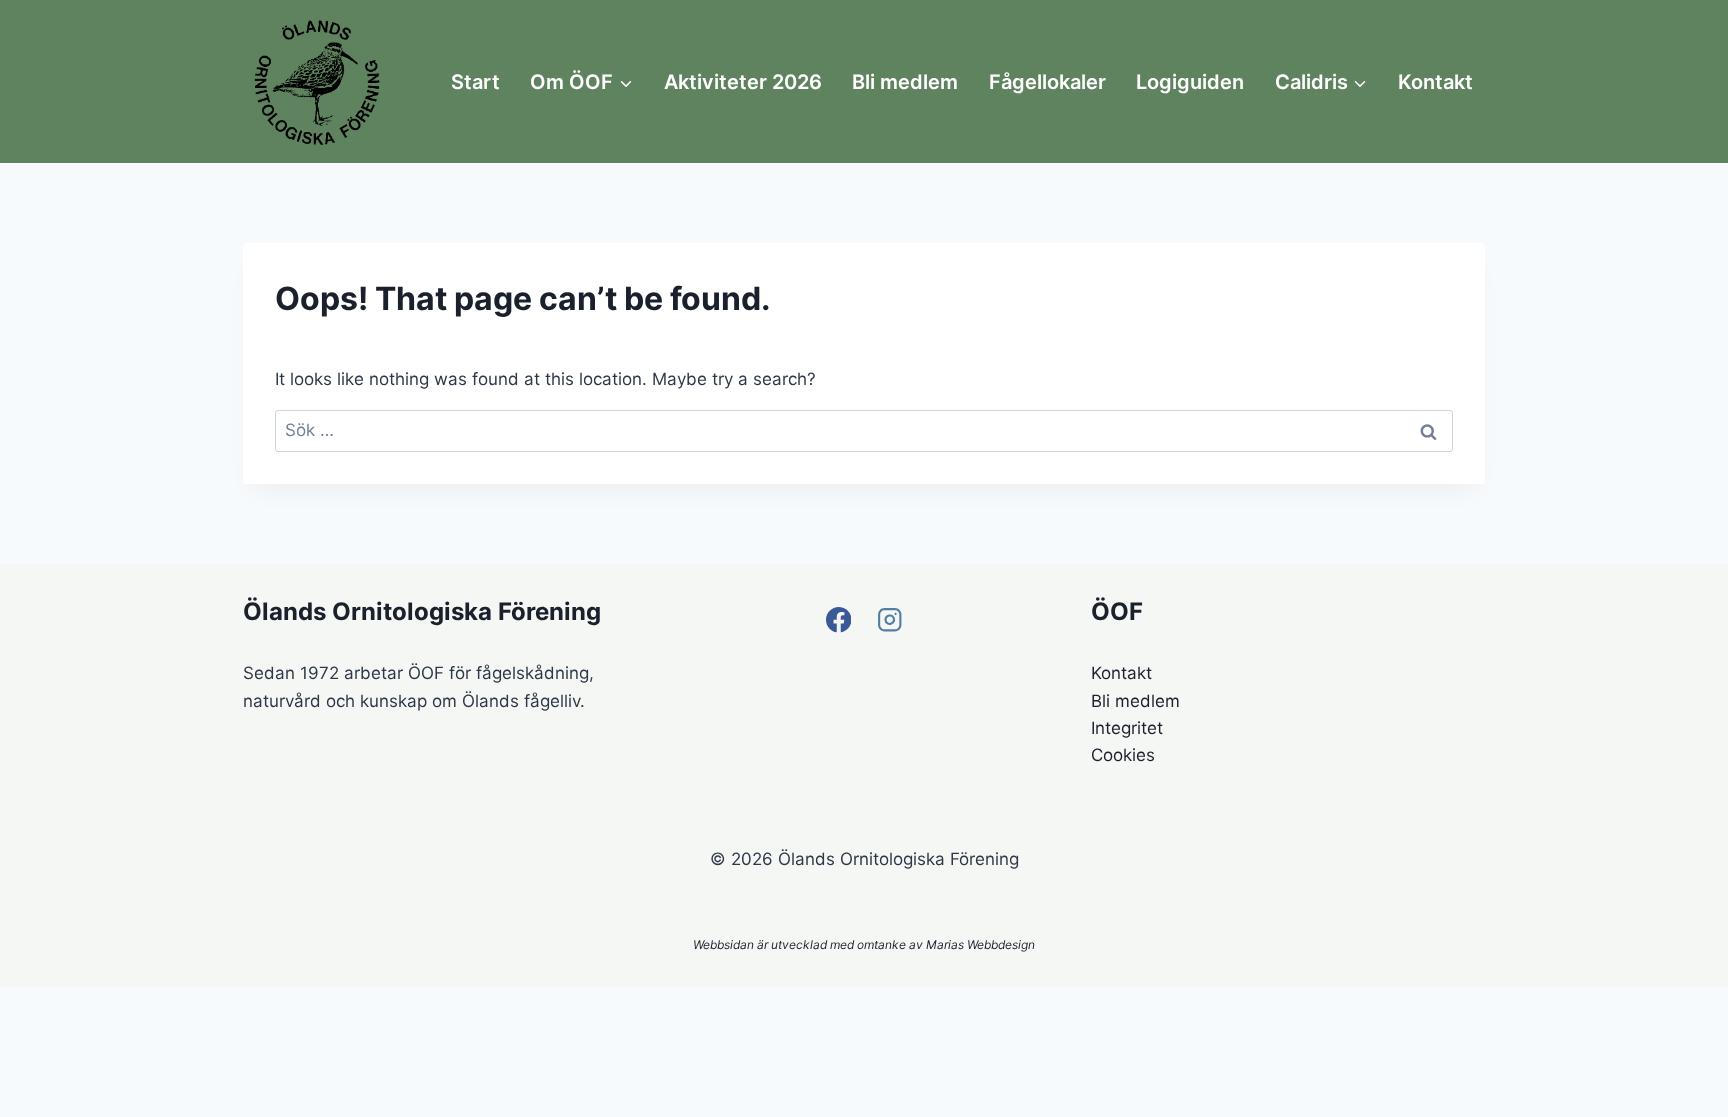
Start (475, 82)
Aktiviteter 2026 (743, 82)
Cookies (1123, 755)
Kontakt (1435, 82)
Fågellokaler (1047, 82)
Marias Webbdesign (980, 944)
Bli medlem (905, 82)
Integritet (1127, 728)
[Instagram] (889, 619)
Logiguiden (1190, 82)
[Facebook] (838, 619)
